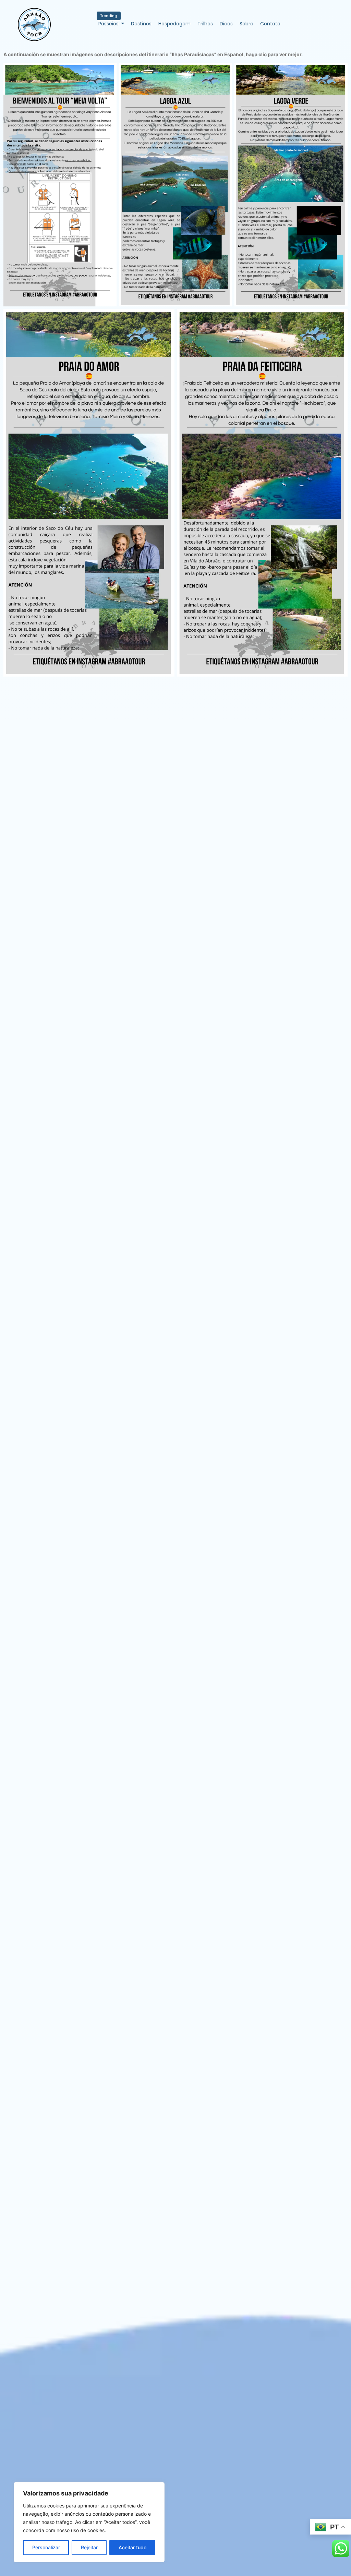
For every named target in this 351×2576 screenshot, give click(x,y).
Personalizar (46, 2547)
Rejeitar (89, 2547)
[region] (89, 2522)
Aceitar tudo (132, 2547)
